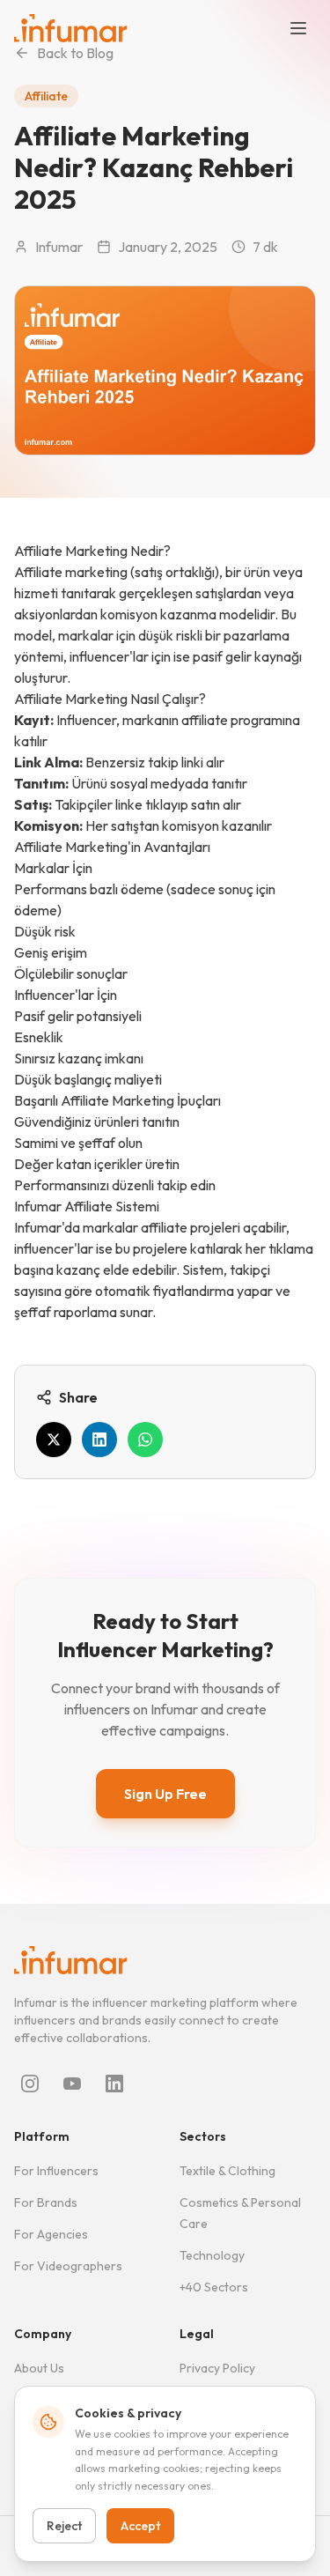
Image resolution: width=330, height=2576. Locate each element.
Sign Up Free (165, 1794)
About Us (39, 2368)
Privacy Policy (217, 2368)
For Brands (46, 2202)
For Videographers (68, 2266)
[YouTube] (72, 2084)
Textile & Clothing (227, 2171)
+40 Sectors (214, 2287)
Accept (140, 2526)
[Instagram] (30, 2084)
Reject (64, 2526)
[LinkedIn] (114, 2084)
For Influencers (56, 2171)
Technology (212, 2255)
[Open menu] (298, 28)
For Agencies (51, 2234)
